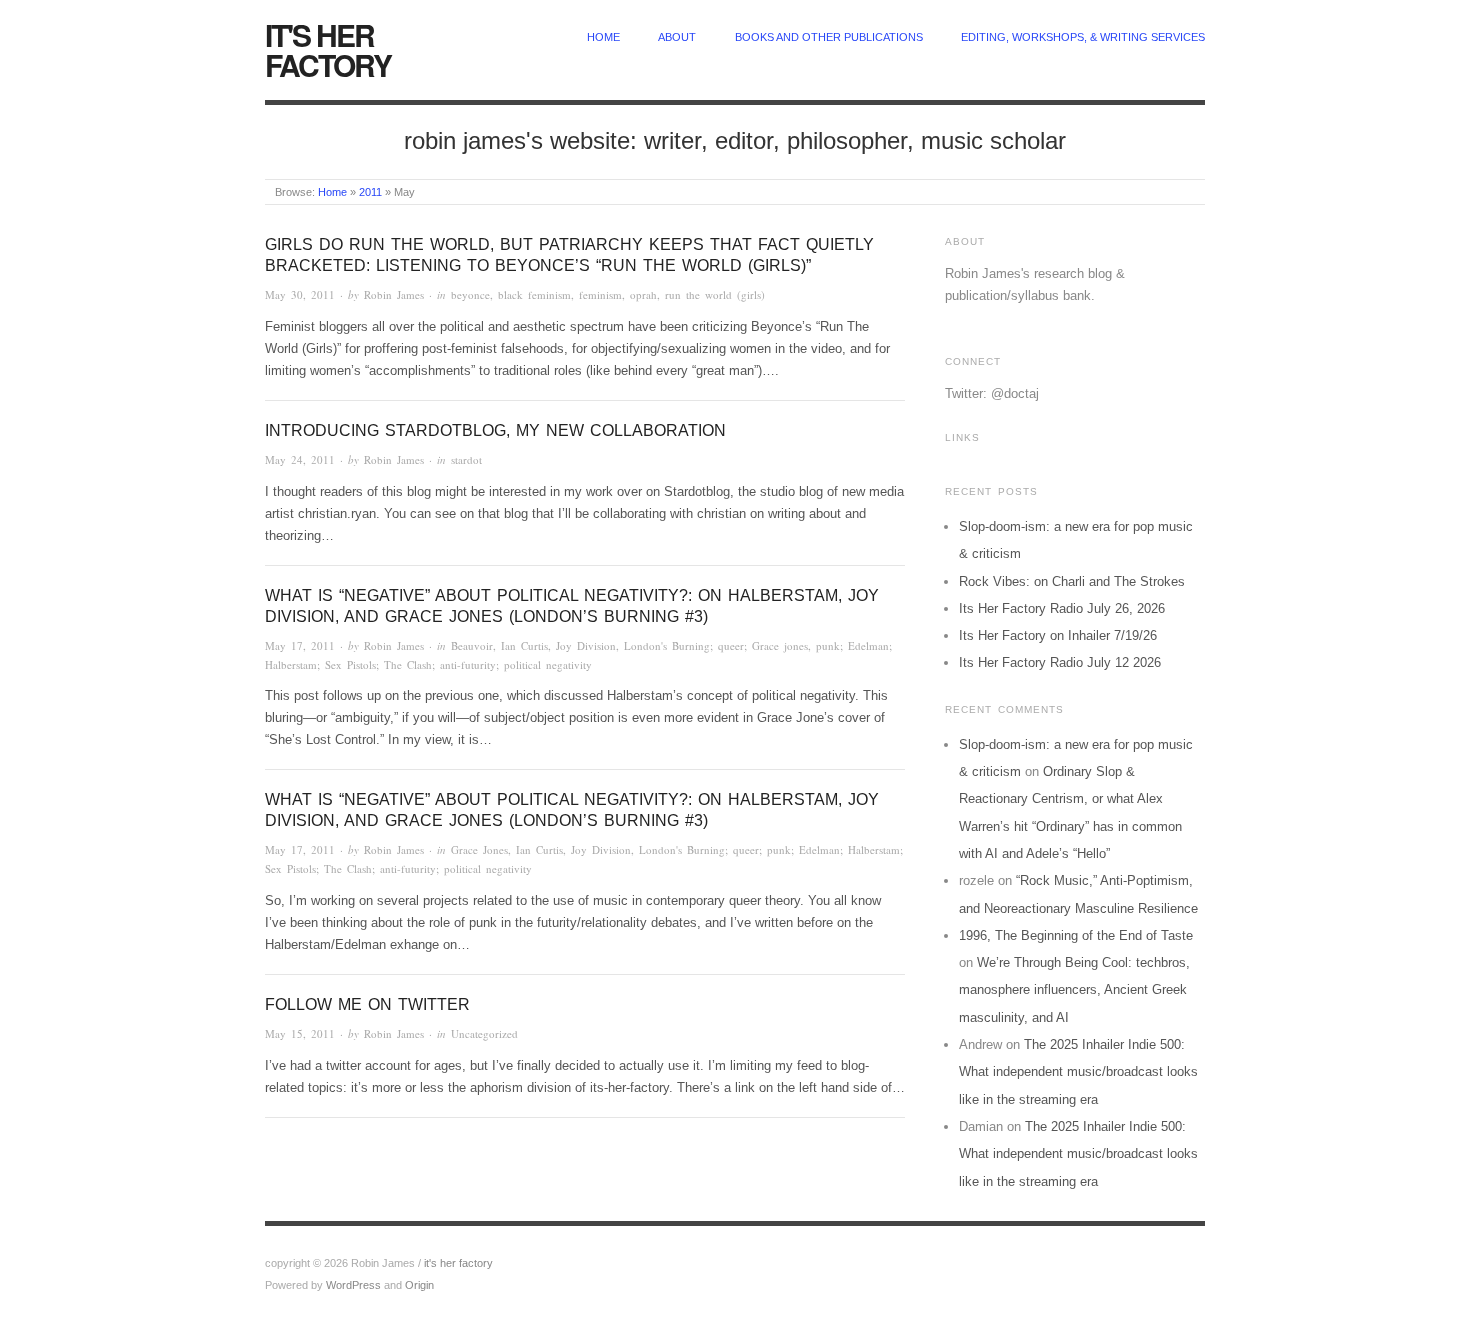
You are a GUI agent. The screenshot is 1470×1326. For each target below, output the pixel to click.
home (603, 37)
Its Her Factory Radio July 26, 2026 (1062, 608)
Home (332, 192)
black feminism (534, 294)
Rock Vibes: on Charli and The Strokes (1072, 581)
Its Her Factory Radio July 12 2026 (1060, 662)
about (677, 37)
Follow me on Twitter (367, 1004)
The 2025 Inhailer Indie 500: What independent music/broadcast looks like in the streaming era (1078, 1072)
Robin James (394, 294)
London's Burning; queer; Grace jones (716, 645)
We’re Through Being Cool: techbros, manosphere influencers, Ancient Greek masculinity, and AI (1074, 990)
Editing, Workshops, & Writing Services (1083, 37)
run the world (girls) (715, 294)
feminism (600, 294)
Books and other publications (829, 37)
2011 (370, 192)
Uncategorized (484, 1033)
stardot (466, 459)
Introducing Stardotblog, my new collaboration (495, 430)
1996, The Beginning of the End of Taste (1076, 935)
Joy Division (586, 645)
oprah (643, 294)
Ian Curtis (524, 645)
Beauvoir (472, 645)
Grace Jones (479, 849)
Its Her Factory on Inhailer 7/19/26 (1058, 635)
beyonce (470, 294)
